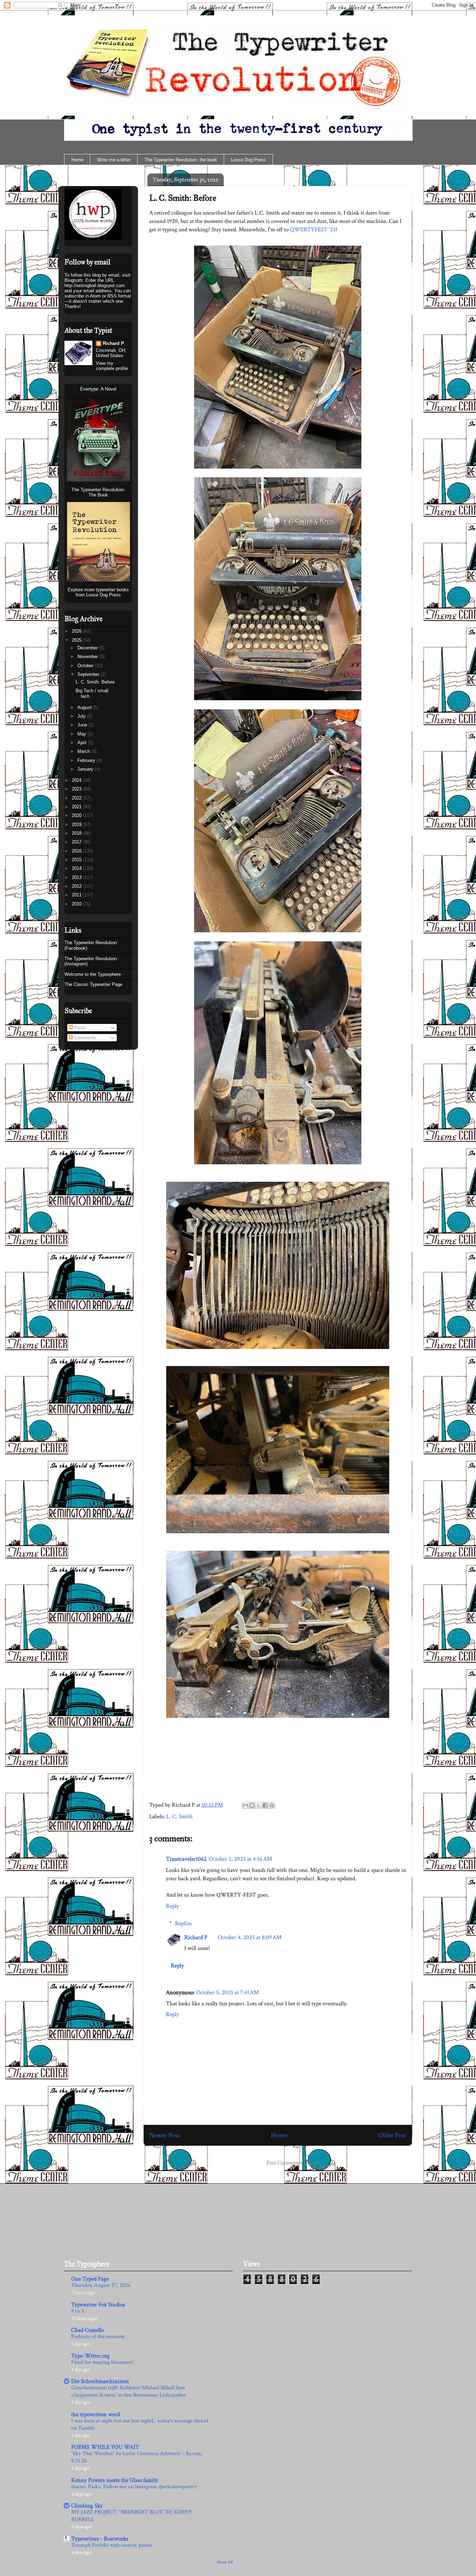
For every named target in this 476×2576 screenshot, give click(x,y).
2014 (77, 868)
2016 (77, 851)
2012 (77, 886)
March (84, 751)
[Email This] (245, 1805)
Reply (172, 1906)
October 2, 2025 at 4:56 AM (240, 1859)
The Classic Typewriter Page (93, 984)
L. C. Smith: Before (183, 198)
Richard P (196, 1937)
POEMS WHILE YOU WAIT (105, 2447)
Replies (183, 1923)
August (85, 707)
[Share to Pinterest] (272, 1805)
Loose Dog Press (248, 160)
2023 (77, 789)
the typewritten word (95, 2414)
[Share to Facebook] (265, 1805)
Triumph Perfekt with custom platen (112, 2545)
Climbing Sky (87, 2506)
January (86, 769)
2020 (77, 815)
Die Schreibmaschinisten (100, 2381)
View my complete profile (112, 366)
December (88, 648)
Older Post (392, 2135)
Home (77, 160)
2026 (77, 631)
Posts (79, 1028)
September (89, 674)
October (86, 666)
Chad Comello (87, 2330)
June (83, 725)
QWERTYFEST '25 (313, 230)
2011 (77, 895)
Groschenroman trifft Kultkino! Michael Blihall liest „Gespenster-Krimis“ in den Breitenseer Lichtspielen (129, 2391)
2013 (77, 877)
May (82, 734)
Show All (225, 2562)
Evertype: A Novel (98, 389)
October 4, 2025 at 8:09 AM (250, 1937)
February (87, 760)
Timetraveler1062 (186, 1859)
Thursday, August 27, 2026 (101, 2285)
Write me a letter (114, 160)
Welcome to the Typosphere (93, 974)
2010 (77, 904)
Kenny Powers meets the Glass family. (115, 2480)
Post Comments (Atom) (293, 2163)
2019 (77, 824)
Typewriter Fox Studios (98, 2305)
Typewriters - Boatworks (100, 2539)
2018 (77, 833)
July (82, 716)
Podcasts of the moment (98, 2336)
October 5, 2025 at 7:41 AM (228, 1992)
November (88, 657)
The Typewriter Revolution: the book (181, 160)
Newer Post (164, 2135)
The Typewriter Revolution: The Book (98, 492)
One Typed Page (90, 2279)
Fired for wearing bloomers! (102, 2362)
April (83, 743)
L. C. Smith (179, 1817)
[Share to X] (259, 1805)
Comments (85, 1038)
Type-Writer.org (90, 2356)
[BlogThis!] (252, 1805)
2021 (77, 807)
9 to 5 (78, 2311)
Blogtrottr (74, 280)
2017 (77, 842)
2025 (77, 640)
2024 (77, 780)
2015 (77, 860)
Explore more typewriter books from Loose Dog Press (98, 592)
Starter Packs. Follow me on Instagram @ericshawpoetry (134, 2487)
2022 (77, 798)
